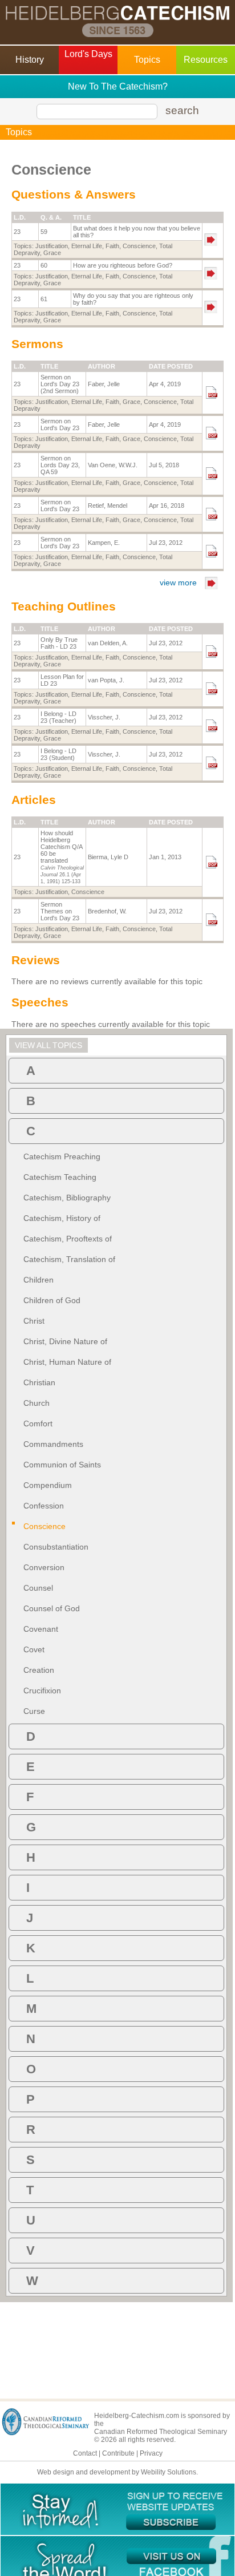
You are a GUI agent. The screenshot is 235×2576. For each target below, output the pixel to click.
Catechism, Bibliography (67, 1198)
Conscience (139, 246)
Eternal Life (87, 246)
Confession (44, 1506)
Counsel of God (52, 1608)
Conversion (44, 1567)
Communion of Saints (62, 1465)
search (182, 110)
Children (39, 1280)
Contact (85, 2453)
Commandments (53, 1444)
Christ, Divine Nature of (65, 1341)
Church (37, 1403)
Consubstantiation (56, 1547)
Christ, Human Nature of (67, 1362)
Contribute (118, 2453)
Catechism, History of (62, 1218)
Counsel (38, 1588)
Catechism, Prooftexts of (68, 1239)
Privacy (151, 2453)
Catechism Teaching (60, 1177)
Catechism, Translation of (69, 1259)
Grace (52, 253)
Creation (39, 1670)
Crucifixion (42, 1691)
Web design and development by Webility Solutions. (117, 2472)
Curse (34, 1711)
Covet (34, 1649)
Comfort (38, 1424)
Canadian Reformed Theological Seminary (161, 2432)
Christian (39, 1382)
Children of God (52, 1300)
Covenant (41, 1629)
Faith (112, 246)
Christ (34, 1321)
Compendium (48, 1485)
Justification (52, 246)
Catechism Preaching (62, 1156)
